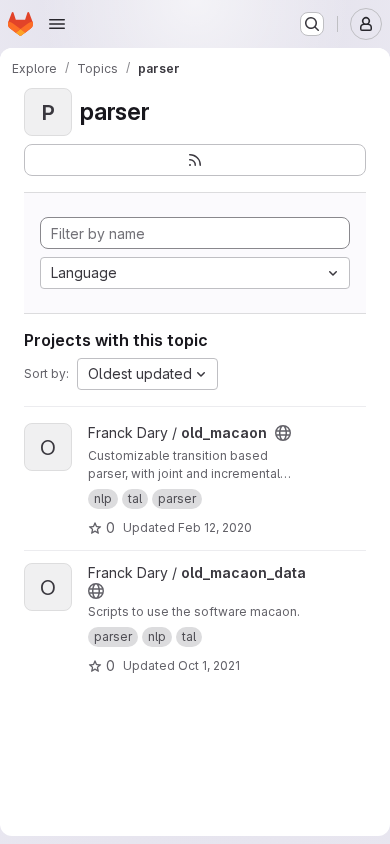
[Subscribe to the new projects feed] (195, 160)
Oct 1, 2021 (209, 665)
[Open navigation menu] (57, 24)
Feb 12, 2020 (215, 527)
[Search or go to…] (312, 24)
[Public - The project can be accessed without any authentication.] (283, 433)
